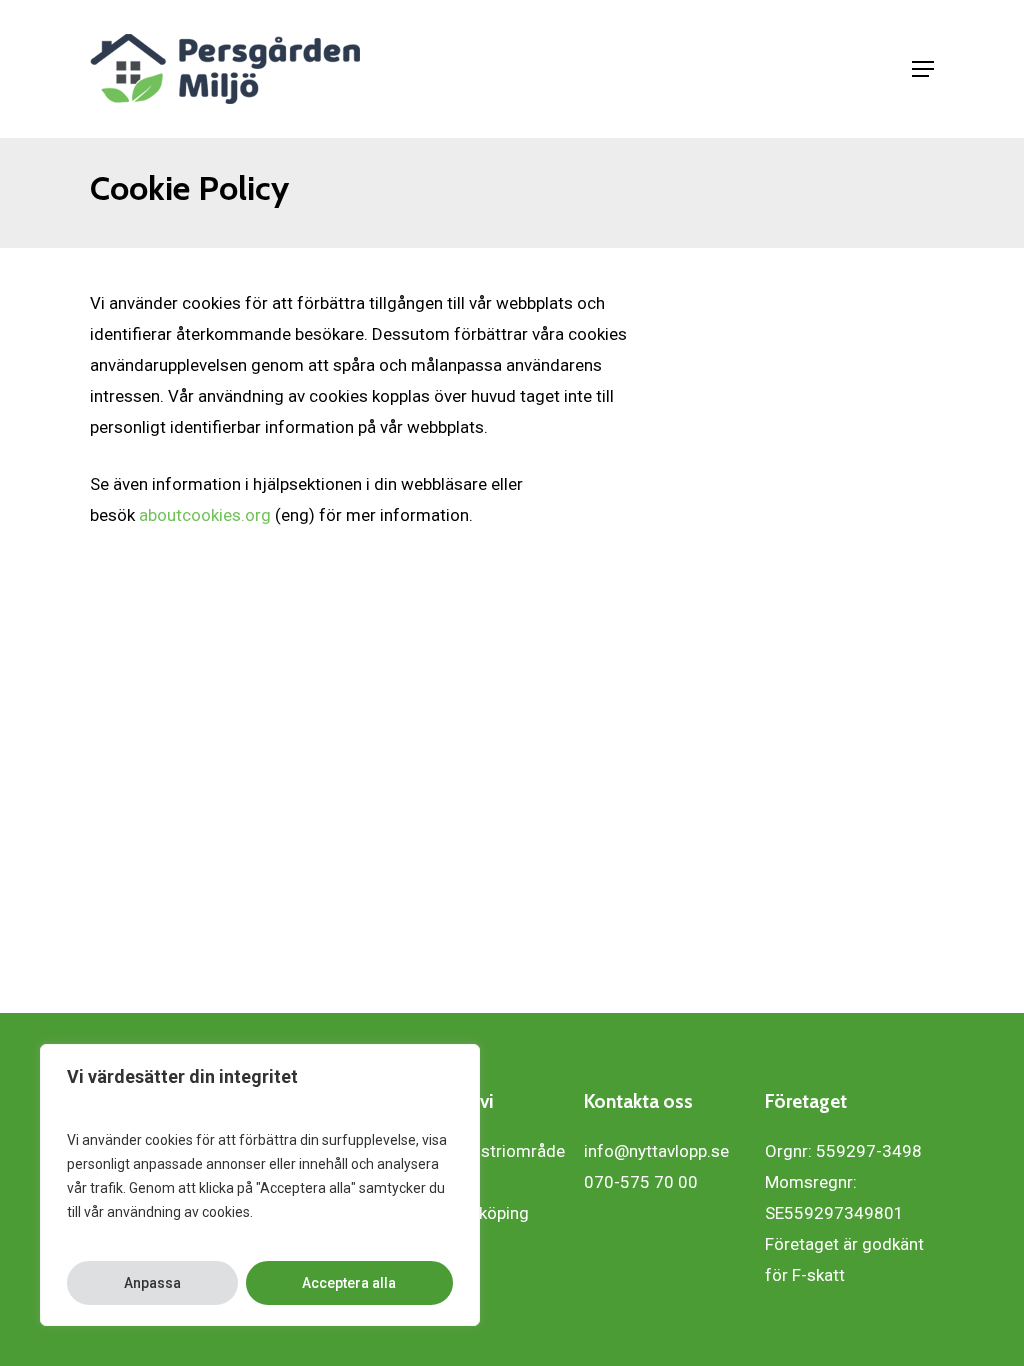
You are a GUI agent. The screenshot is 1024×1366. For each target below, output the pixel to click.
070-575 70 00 (641, 1182)
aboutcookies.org (205, 515)
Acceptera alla (349, 1283)
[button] (923, 69)
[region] (260, 1185)
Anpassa (152, 1283)
